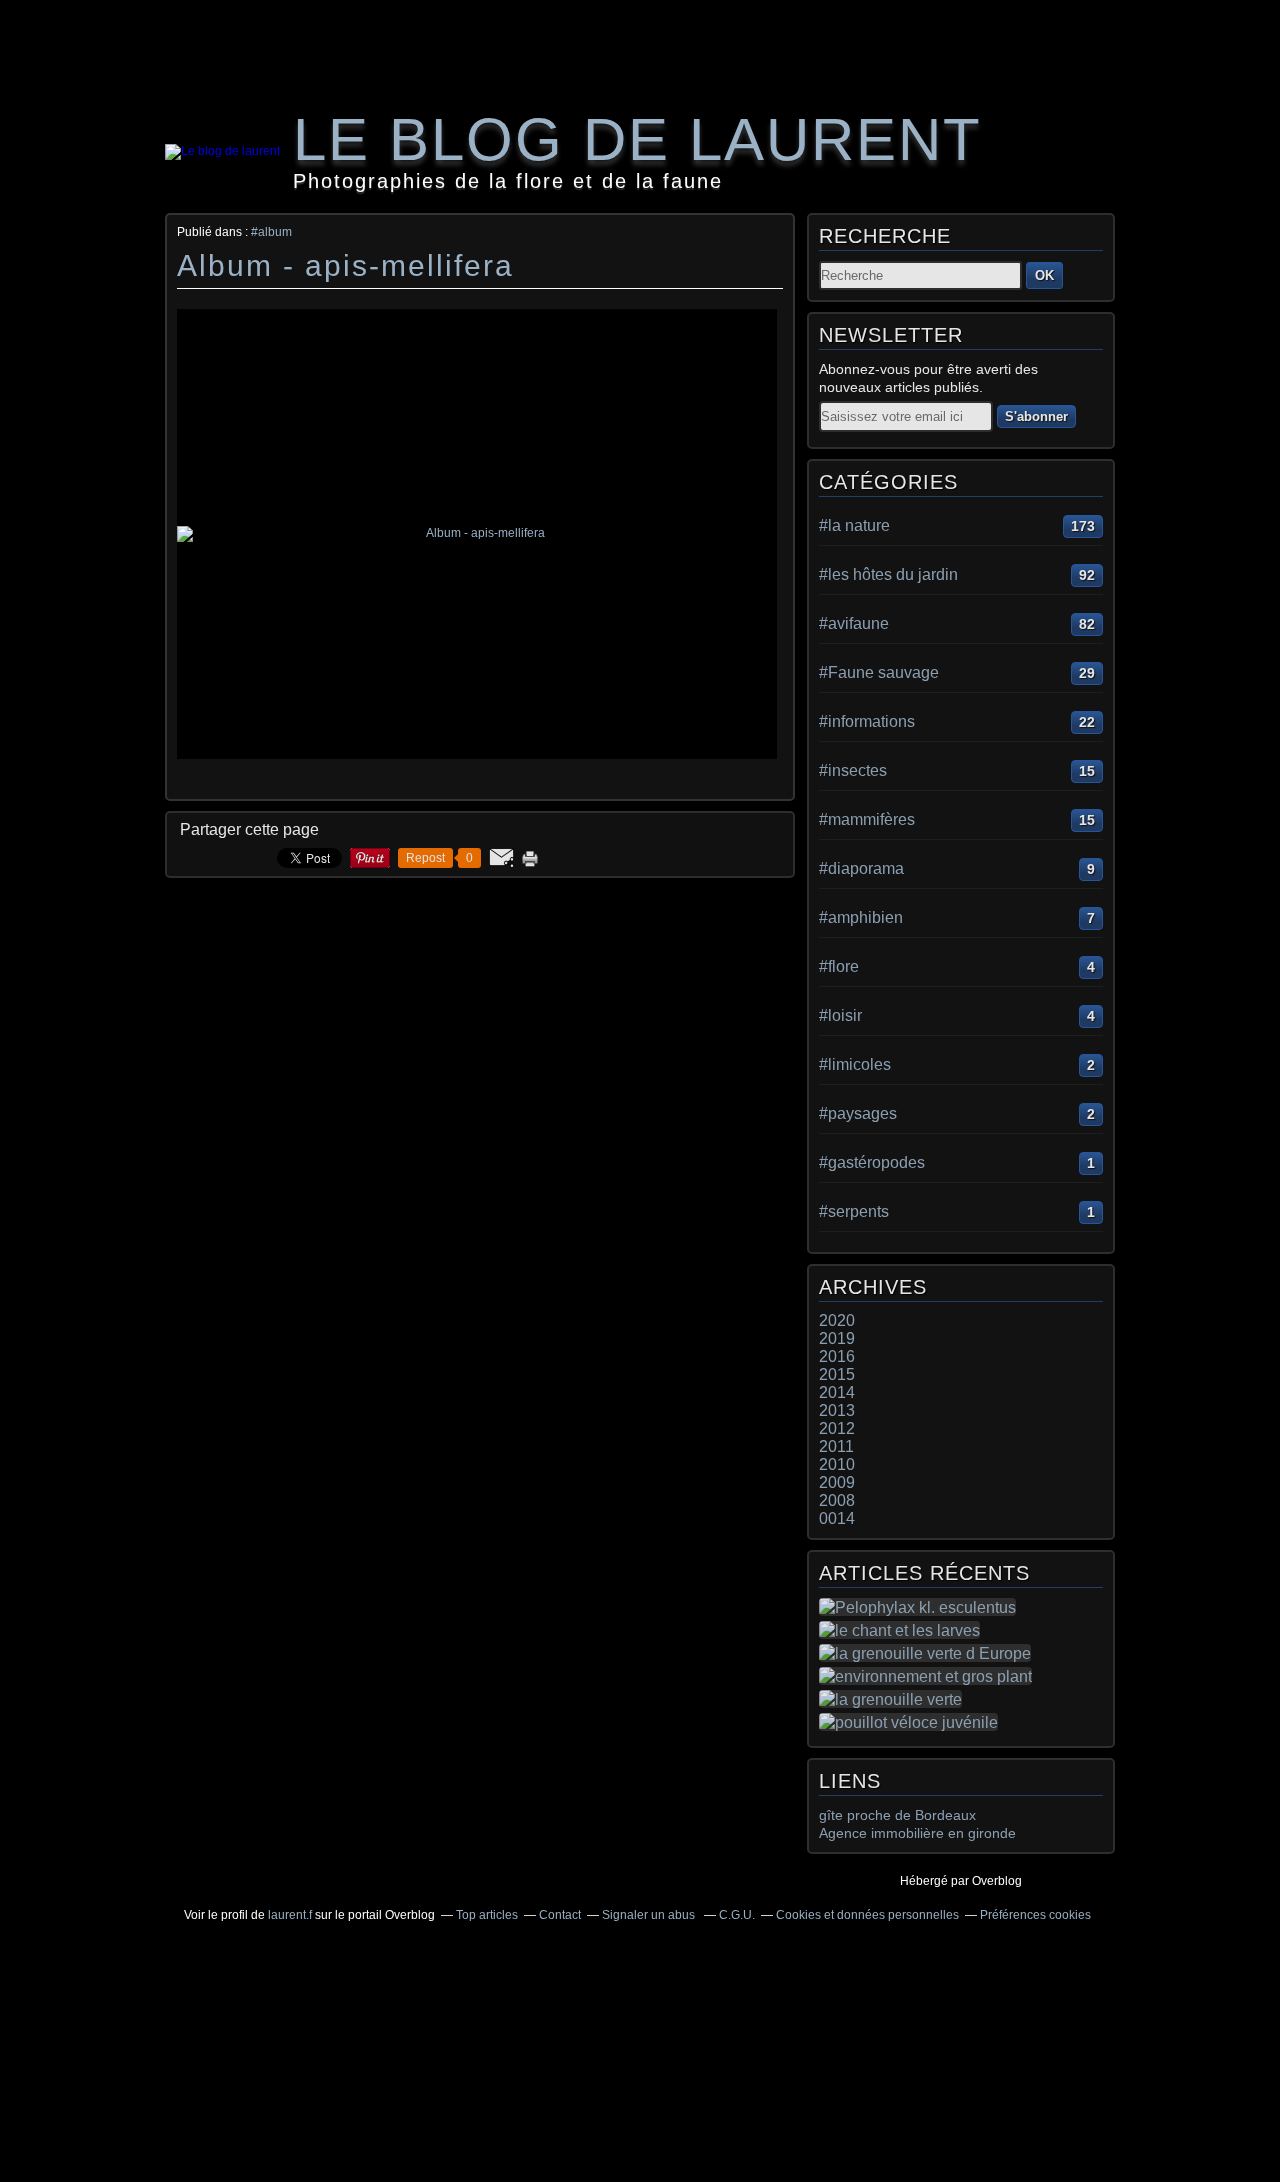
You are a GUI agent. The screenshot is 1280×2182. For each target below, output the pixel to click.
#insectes (853, 770)
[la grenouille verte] (894, 1699)
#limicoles (855, 1064)
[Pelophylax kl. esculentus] (921, 1607)
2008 (837, 1500)
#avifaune (854, 623)
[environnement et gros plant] (929, 1676)
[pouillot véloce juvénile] (912, 1722)
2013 (837, 1410)
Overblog (997, 1881)
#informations (867, 721)
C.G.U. (737, 1915)
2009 (837, 1482)
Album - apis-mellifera (345, 265)
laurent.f (290, 1915)
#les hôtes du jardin (888, 574)
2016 (837, 1356)
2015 (837, 1374)
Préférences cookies (1035, 1915)
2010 (837, 1464)
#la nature (854, 525)
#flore (839, 966)
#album (271, 232)
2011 (836, 1446)
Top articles (487, 1915)
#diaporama (861, 868)
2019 (837, 1338)
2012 (837, 1428)
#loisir (840, 1015)
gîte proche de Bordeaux (897, 1815)
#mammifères (867, 819)
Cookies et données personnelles (867, 1915)
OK (1044, 275)
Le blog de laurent (637, 139)
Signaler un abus (650, 1915)
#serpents (854, 1211)
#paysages (858, 1113)
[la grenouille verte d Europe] (929, 1653)
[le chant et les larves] (903, 1630)
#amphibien (861, 917)
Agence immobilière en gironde (917, 1833)
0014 (837, 1518)
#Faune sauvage (879, 672)
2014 (837, 1392)
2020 (837, 1320)
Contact (560, 1915)
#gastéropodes (872, 1162)
